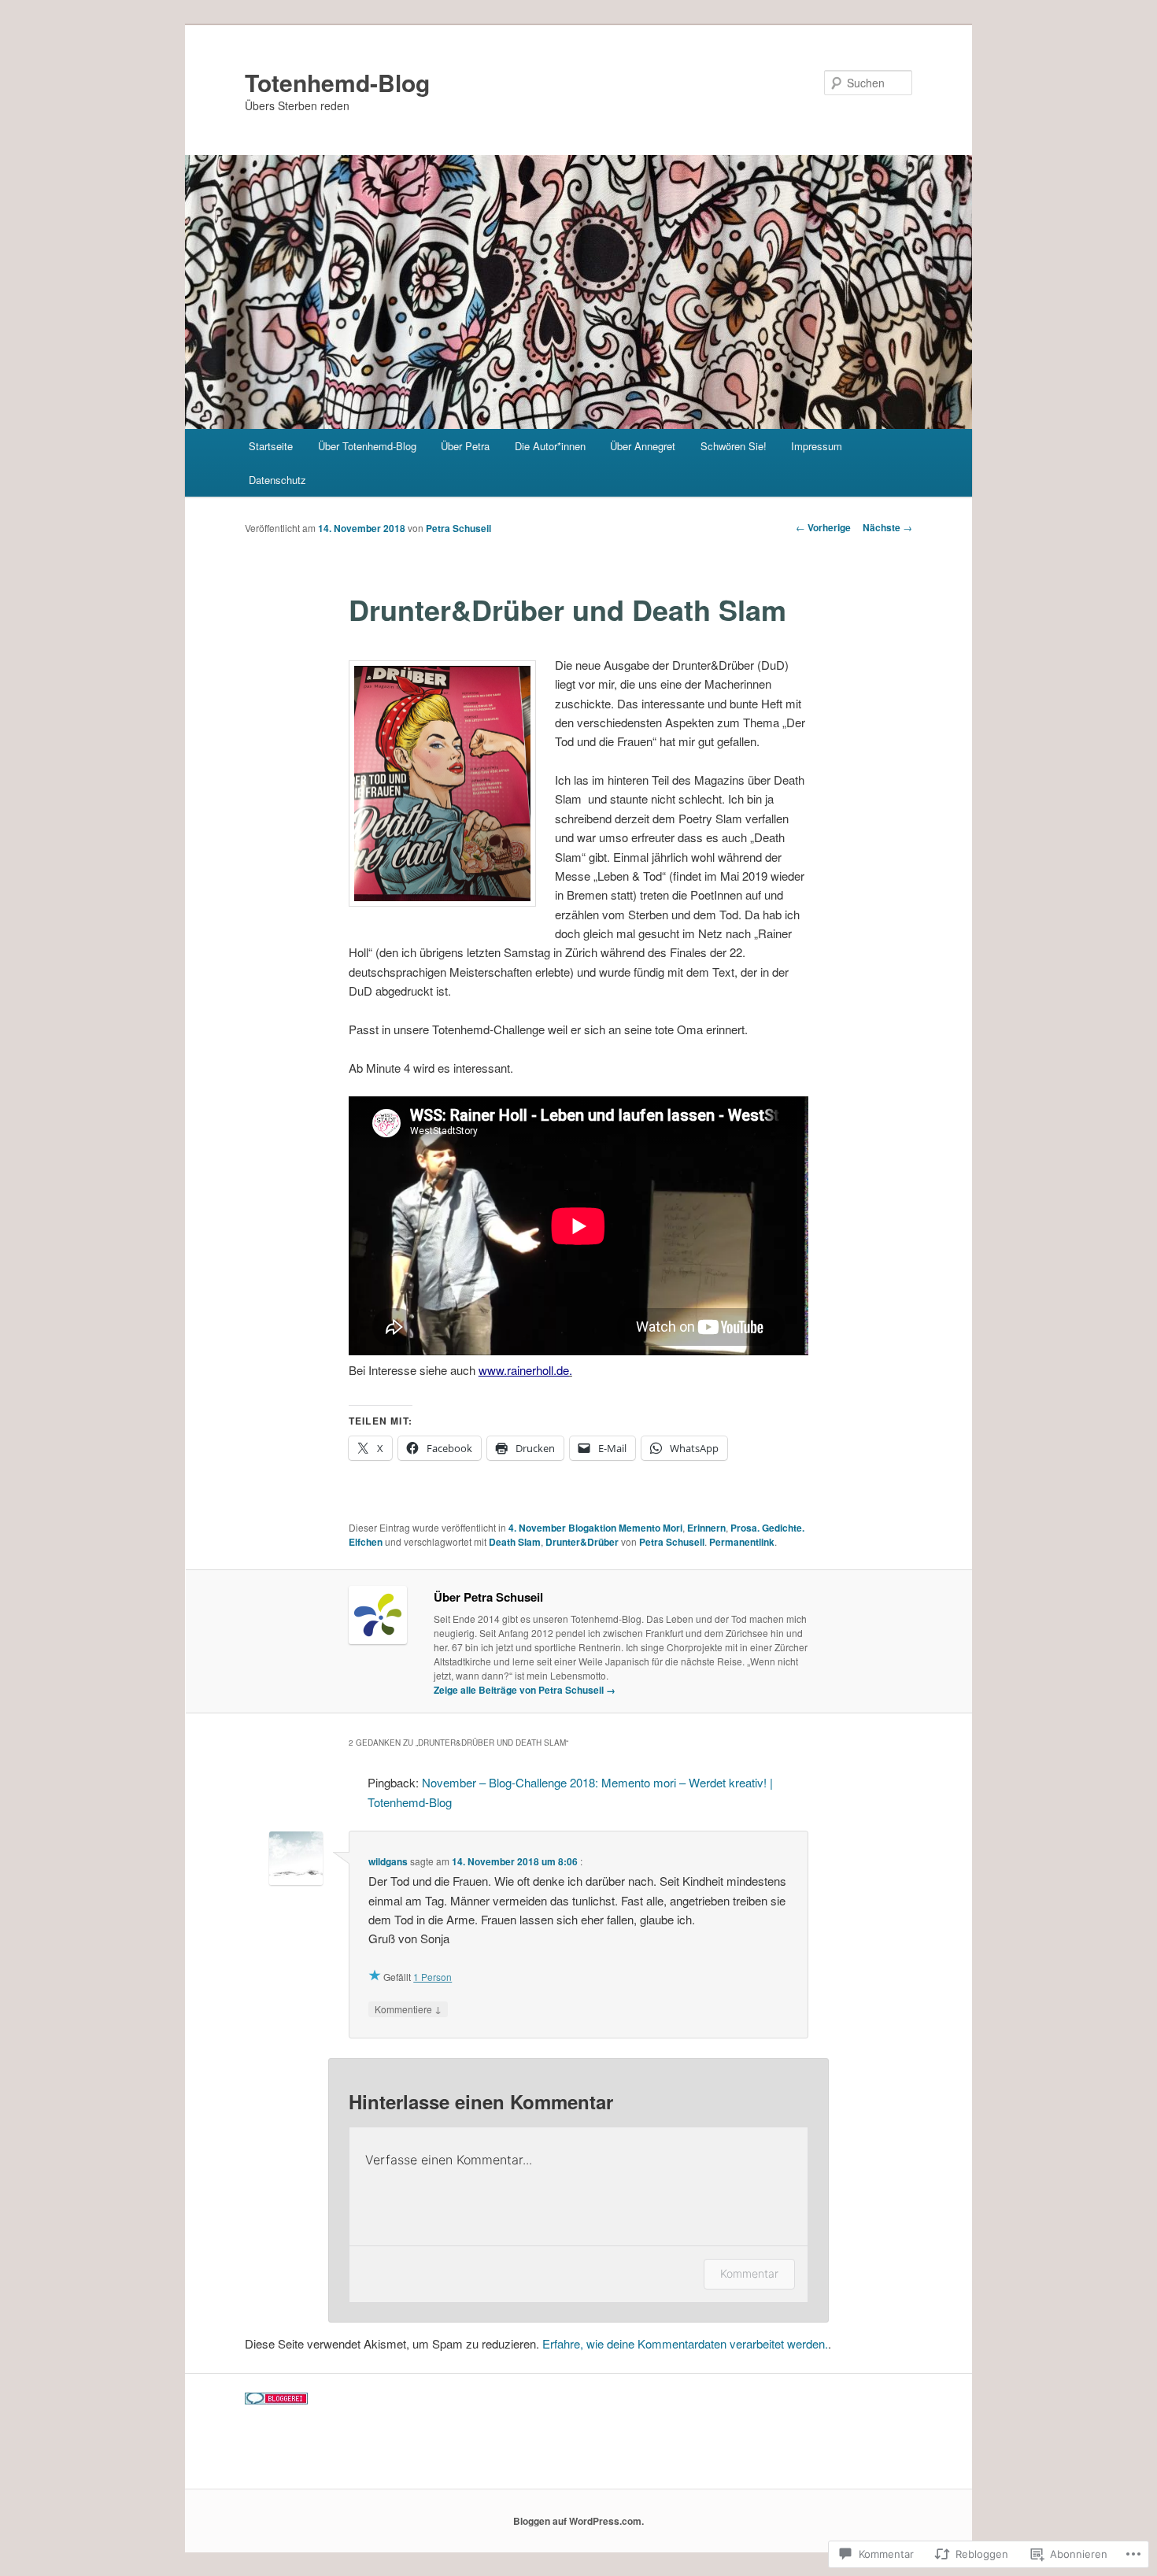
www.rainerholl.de (524, 1370)
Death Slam (515, 1542)
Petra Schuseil (458, 528)
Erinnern (706, 1528)
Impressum (817, 446)
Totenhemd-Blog (337, 82)
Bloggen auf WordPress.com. (578, 2521)
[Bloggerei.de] (276, 2400)
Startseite (271, 446)
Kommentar (749, 2273)
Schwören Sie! (734, 446)
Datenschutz (277, 480)
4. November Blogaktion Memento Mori (595, 1528)
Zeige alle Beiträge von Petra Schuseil (525, 1690)
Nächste (887, 527)
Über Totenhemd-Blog (367, 446)
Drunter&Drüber (582, 1542)
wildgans (388, 1861)
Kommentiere (408, 2009)
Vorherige (823, 527)
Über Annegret (643, 446)
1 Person (432, 1977)
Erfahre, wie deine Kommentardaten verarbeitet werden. (685, 2343)
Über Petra (465, 446)
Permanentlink (742, 1542)
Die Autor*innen (550, 446)
